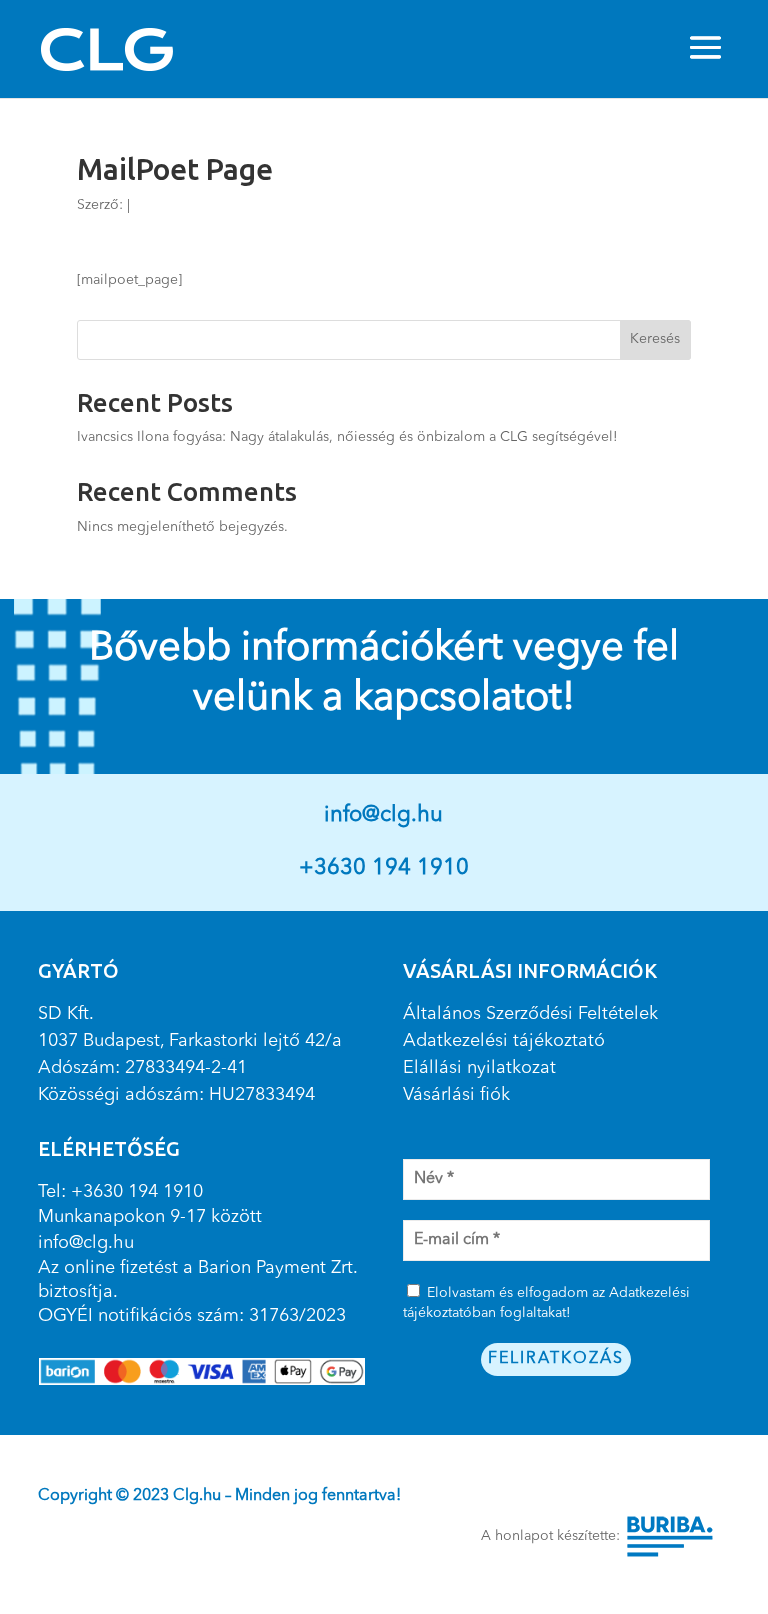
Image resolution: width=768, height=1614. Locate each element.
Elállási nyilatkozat (479, 1068)
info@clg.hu (383, 815)
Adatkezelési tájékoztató (504, 1041)
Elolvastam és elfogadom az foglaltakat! (546, 1303)
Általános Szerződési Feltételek (530, 1014)
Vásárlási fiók (456, 1095)
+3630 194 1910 (384, 868)
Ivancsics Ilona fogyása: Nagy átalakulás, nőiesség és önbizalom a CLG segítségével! (347, 437)
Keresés (655, 339)
